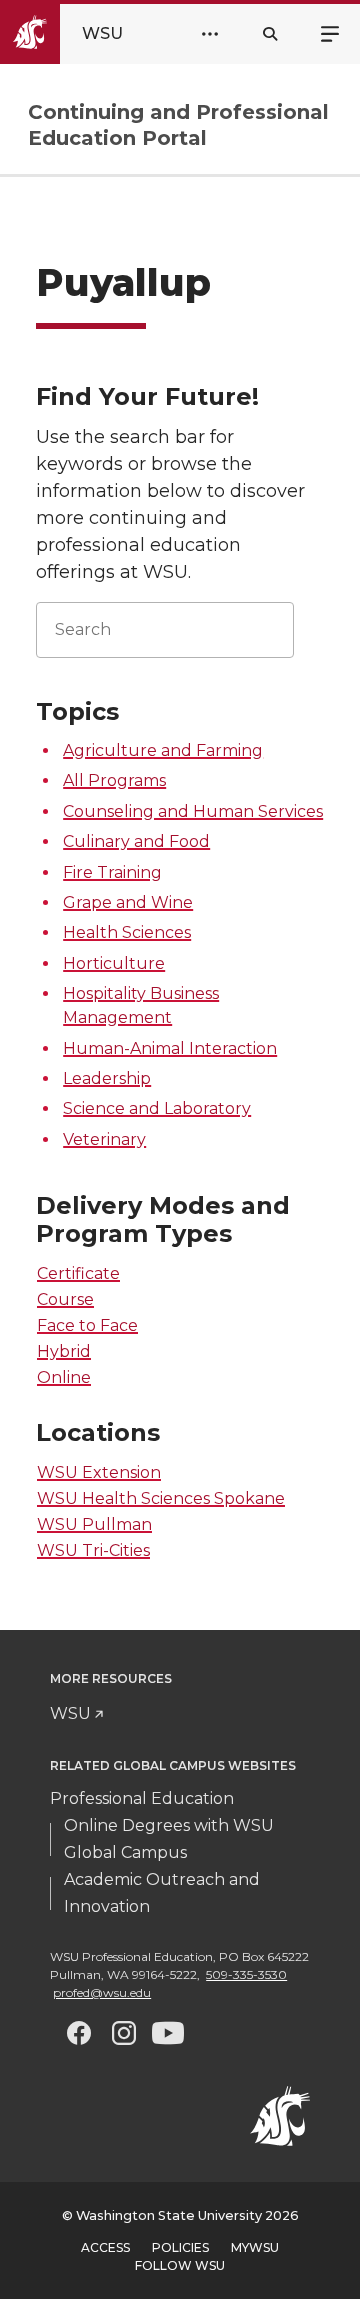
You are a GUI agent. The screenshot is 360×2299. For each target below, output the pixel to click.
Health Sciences (127, 932)
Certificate (78, 1273)
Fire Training (112, 872)
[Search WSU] (270, 34)
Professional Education (142, 1798)
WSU (70, 1713)
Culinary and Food (136, 841)
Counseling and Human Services (193, 811)
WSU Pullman (94, 1524)
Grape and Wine (128, 902)
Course (65, 1299)
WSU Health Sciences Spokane (161, 1498)
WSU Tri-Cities (93, 1550)
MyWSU (255, 2247)
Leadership (107, 1078)
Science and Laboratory (157, 1108)
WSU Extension (99, 1472)
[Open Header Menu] (210, 34)
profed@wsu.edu (102, 1992)
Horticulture (114, 963)
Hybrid (64, 1351)
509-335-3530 (246, 1974)
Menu (330, 32)
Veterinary (104, 1139)
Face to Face (87, 1325)
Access (105, 2247)
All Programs (114, 780)
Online (64, 1377)
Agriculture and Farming (163, 750)
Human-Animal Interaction (170, 1048)
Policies (180, 2247)
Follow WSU (180, 2265)
